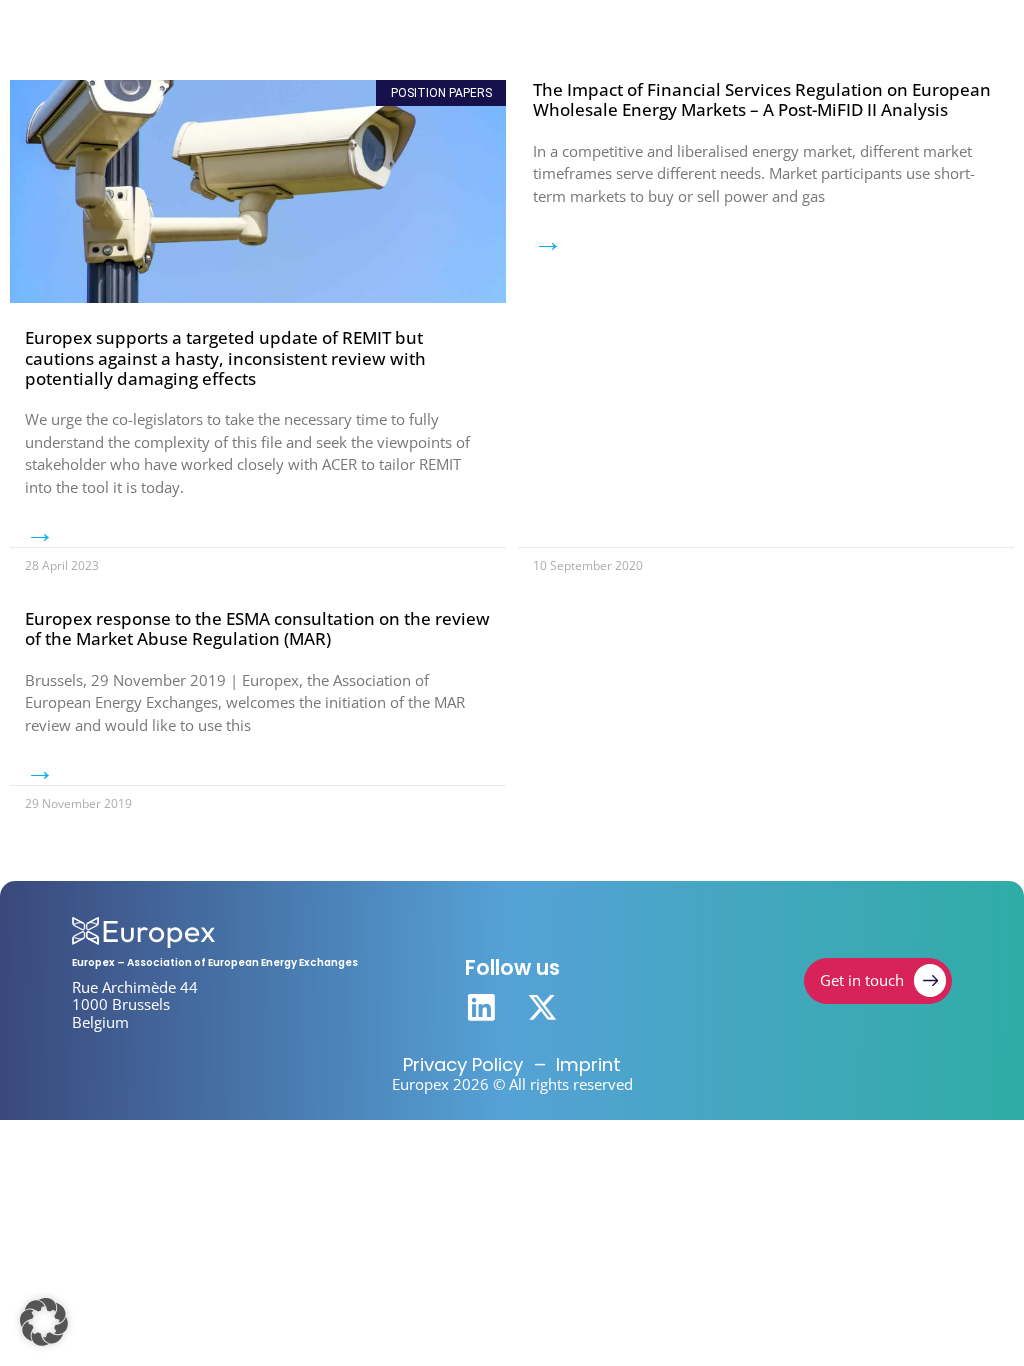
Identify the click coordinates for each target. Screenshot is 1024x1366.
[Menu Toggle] (927, 39)
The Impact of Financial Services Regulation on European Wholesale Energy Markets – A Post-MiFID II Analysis (762, 99)
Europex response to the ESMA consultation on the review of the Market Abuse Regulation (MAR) (257, 628)
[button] (44, 1322)
